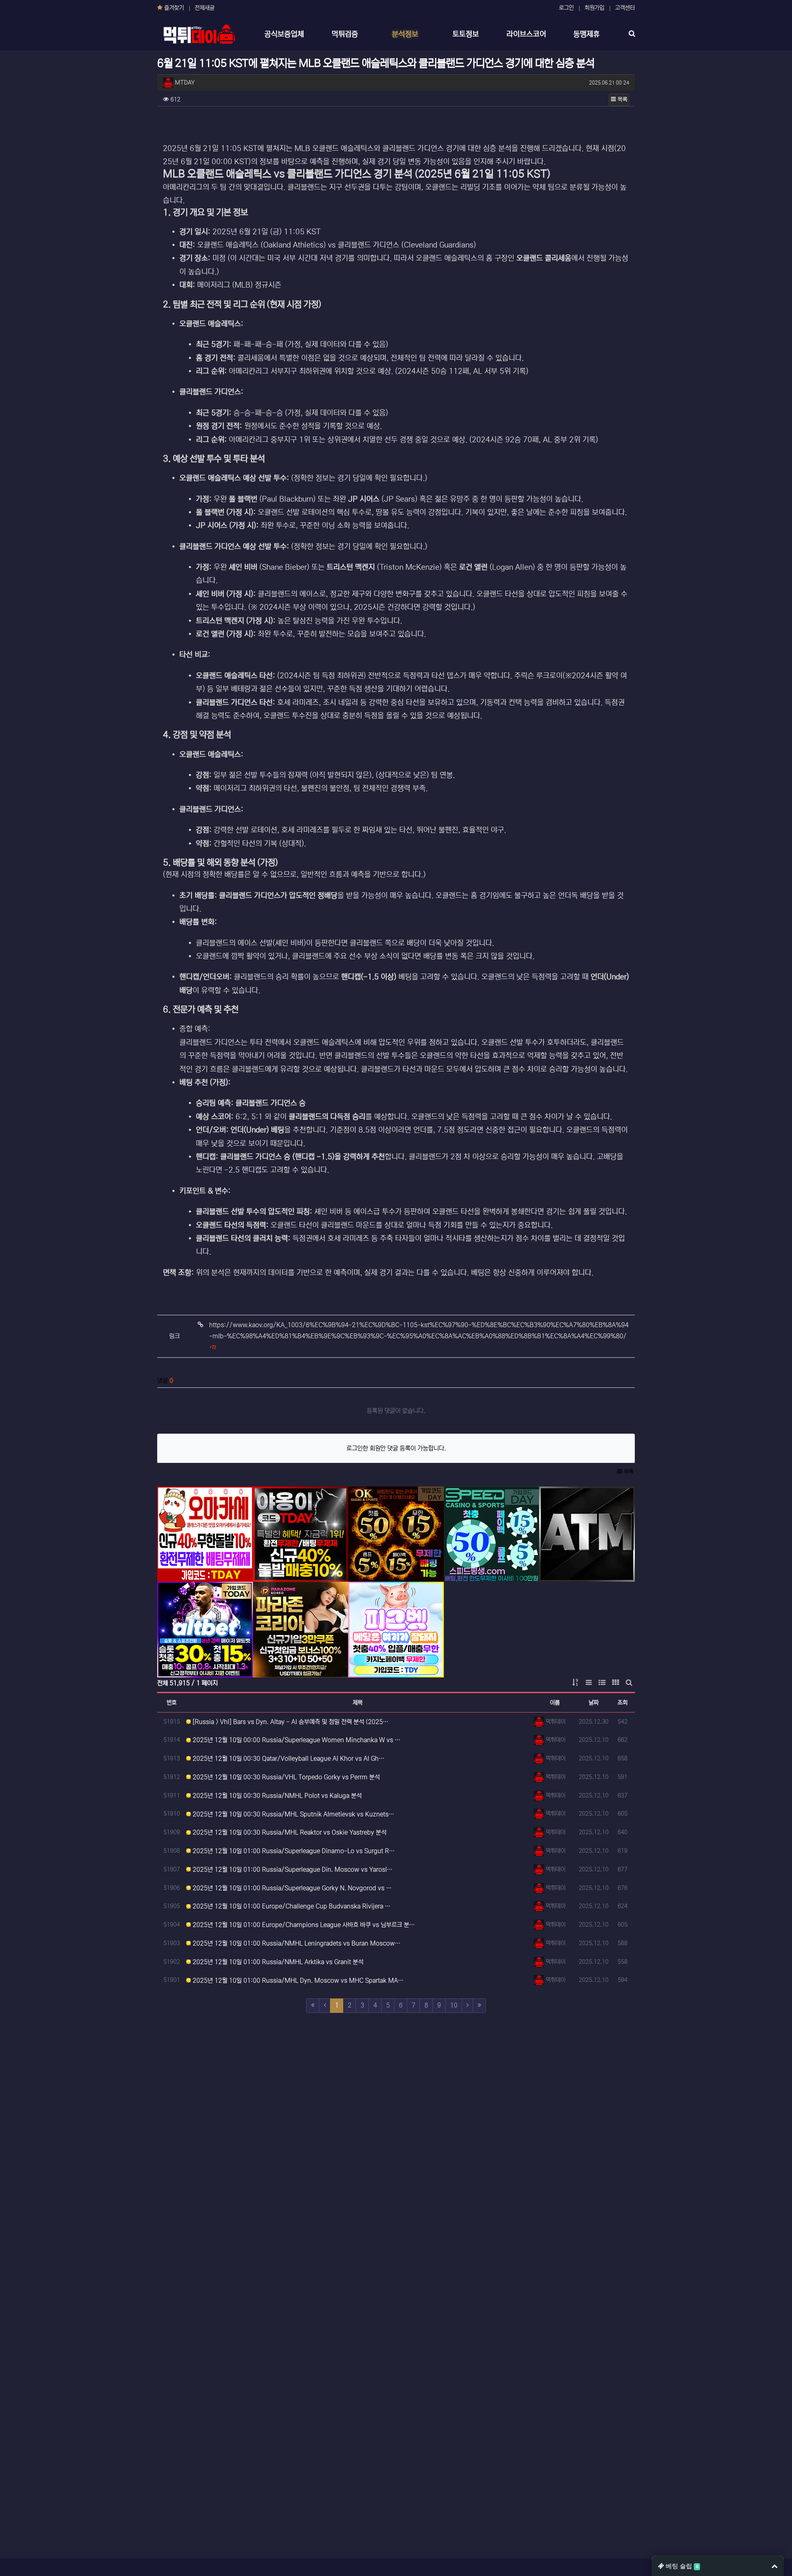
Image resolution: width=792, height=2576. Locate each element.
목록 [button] (622, 99)
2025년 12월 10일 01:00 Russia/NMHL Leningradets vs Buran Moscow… (296, 1943)
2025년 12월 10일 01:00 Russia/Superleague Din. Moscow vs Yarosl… (292, 1869)
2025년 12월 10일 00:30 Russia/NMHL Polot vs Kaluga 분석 (276, 1796)
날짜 (594, 1703)
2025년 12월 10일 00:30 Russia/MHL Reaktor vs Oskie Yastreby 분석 (289, 1832)
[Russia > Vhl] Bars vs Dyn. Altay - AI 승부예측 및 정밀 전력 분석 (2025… (290, 1722)
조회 (622, 1703)
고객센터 (625, 8)
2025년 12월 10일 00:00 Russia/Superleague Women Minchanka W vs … (296, 1740)
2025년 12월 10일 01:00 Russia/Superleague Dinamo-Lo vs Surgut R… (293, 1851)
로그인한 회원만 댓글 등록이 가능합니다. (396, 1448)
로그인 (566, 8)
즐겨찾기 (173, 8)
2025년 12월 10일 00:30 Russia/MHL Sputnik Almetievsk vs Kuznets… (293, 1814)
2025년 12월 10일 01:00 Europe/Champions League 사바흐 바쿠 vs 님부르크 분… (303, 1925)
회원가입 (594, 8)
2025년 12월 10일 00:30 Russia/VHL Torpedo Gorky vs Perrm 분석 (285, 1777)
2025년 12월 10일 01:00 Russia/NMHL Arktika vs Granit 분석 (277, 1962)
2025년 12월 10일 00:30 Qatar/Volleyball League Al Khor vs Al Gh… (288, 1759)
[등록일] (205, 1534)
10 (454, 2005)
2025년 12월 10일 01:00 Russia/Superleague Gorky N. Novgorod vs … (291, 1888)
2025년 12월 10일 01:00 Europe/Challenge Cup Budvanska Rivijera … (291, 1906)
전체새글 (205, 8)
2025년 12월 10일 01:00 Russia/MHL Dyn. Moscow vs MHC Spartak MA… (297, 1980)
